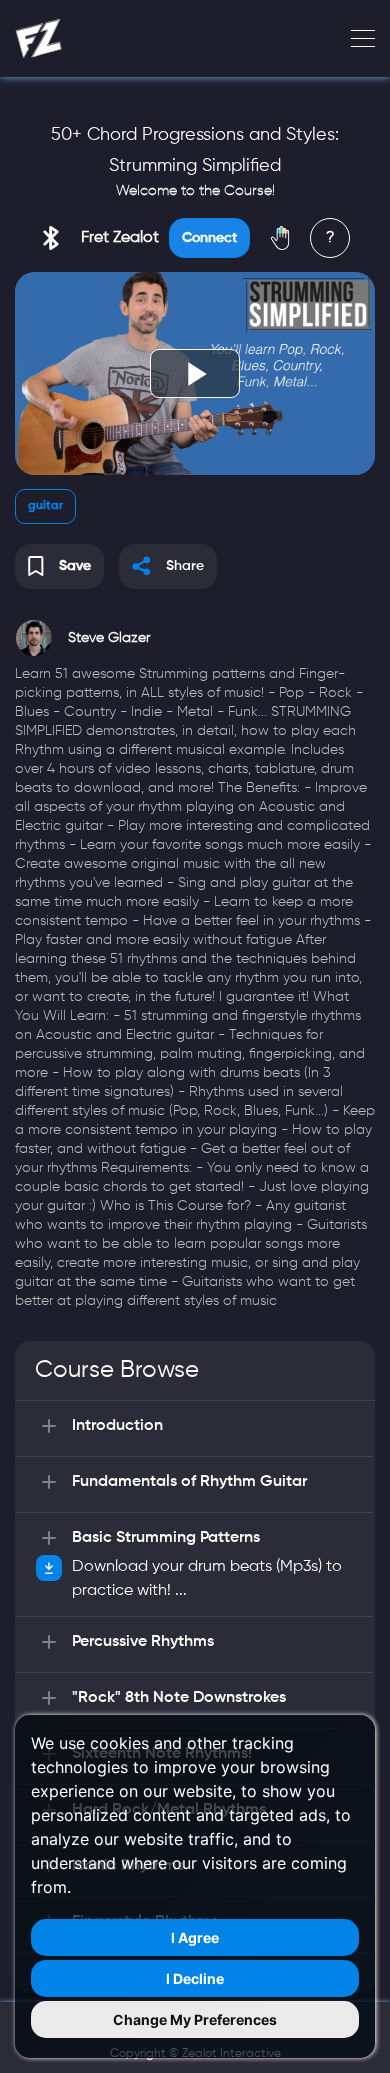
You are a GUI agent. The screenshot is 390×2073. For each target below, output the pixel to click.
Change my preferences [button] (195, 2019)
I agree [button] (195, 1937)
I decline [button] (195, 1978)
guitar (45, 506)
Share (185, 566)
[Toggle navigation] (357, 39)
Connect (209, 238)
